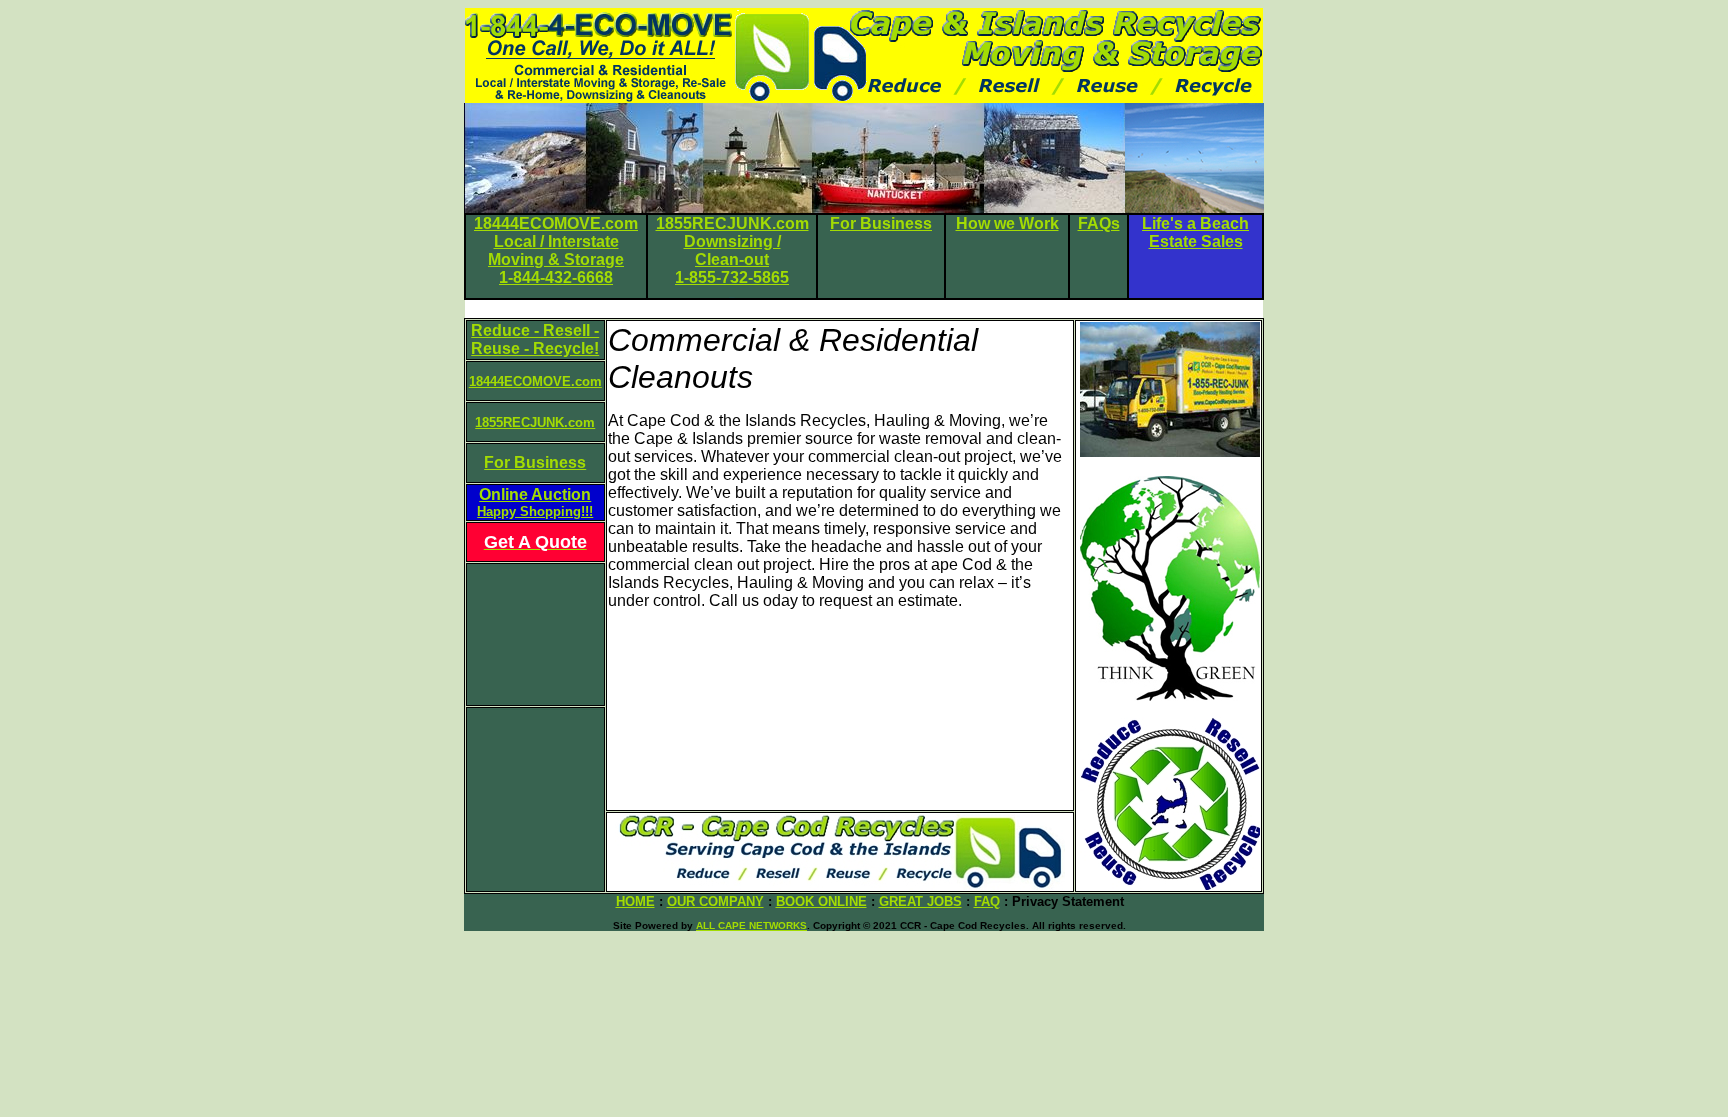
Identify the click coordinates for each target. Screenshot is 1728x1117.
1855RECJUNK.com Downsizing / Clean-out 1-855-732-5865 (732, 250)
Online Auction (535, 502)
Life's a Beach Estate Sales (1195, 232)
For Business (881, 223)
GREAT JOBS (920, 901)
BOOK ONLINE (821, 901)
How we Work (1007, 223)
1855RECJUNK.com (535, 422)
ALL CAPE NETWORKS (751, 925)
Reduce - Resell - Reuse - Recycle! (535, 339)
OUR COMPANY (715, 901)
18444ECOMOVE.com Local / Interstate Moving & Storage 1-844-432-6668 (556, 250)
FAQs (1099, 223)
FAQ (987, 901)
